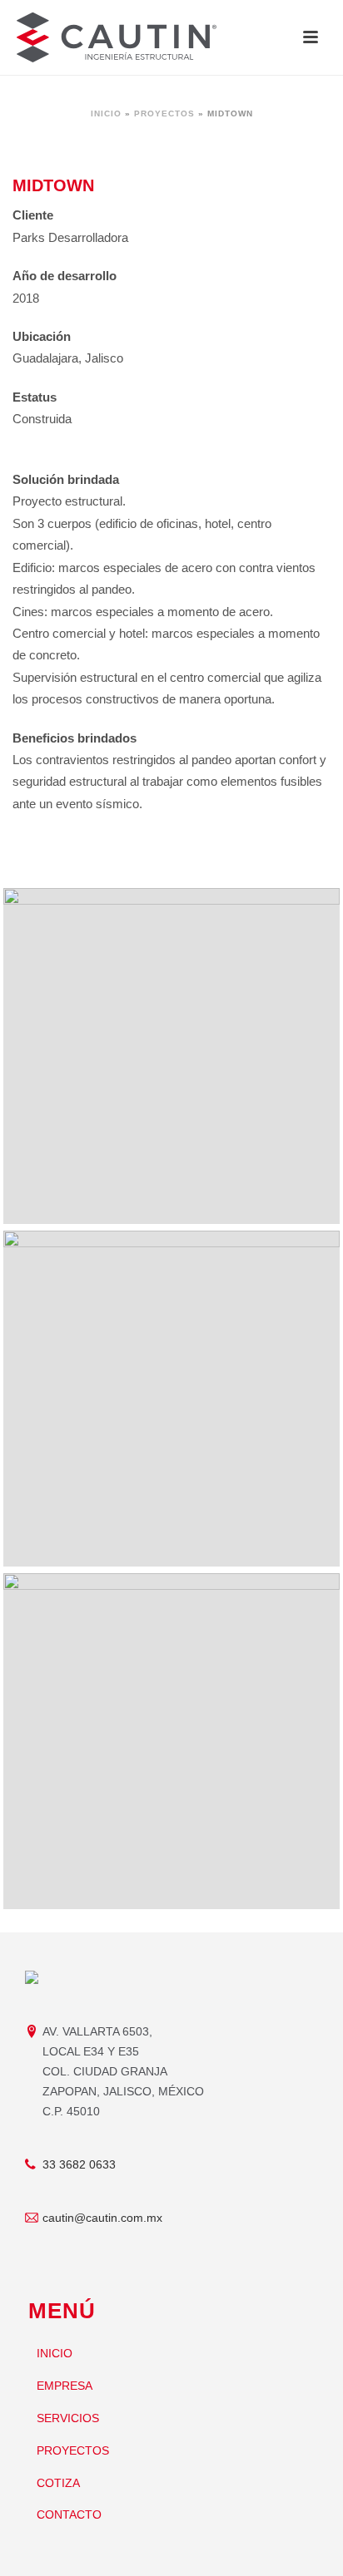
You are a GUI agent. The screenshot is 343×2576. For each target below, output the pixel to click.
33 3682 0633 (79, 2164)
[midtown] (171, 1399)
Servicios (68, 2418)
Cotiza (58, 2483)
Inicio (106, 114)
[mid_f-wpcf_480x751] (171, 1741)
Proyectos (164, 114)
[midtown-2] (171, 1056)
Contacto (69, 2514)
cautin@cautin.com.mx (102, 2218)
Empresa (65, 2386)
